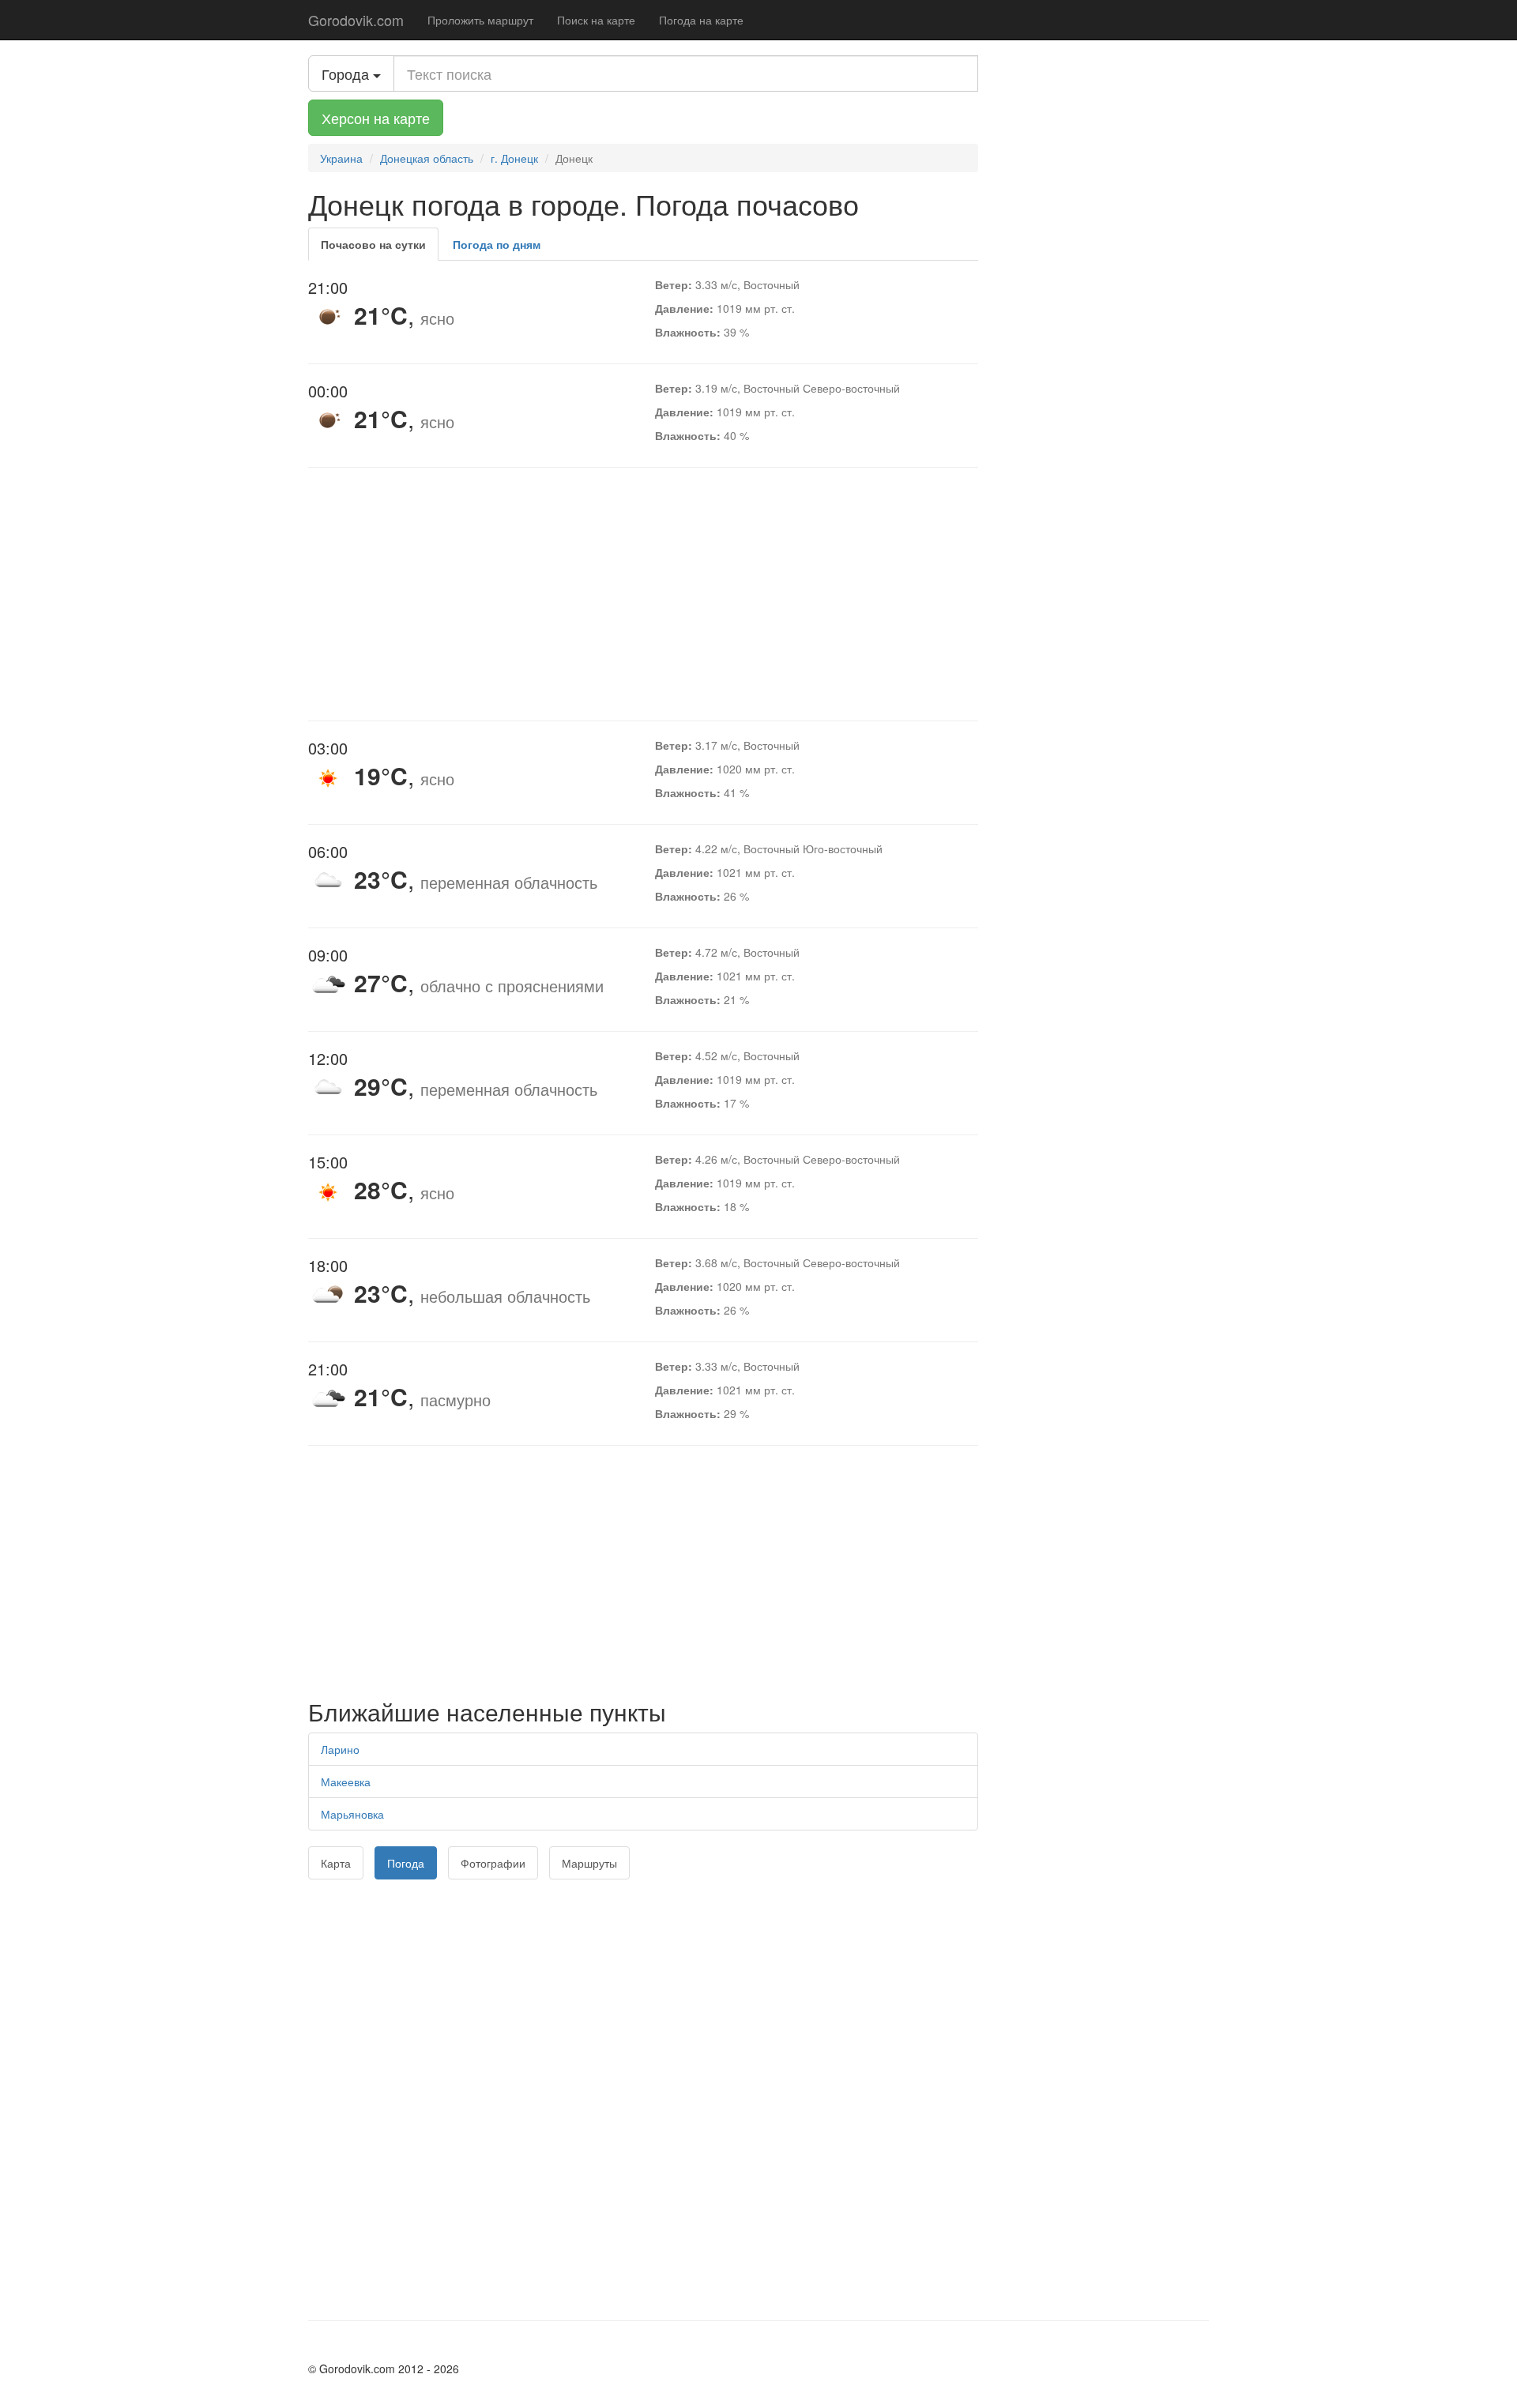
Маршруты (589, 1863)
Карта (336, 1863)
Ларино (340, 1749)
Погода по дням (497, 244)
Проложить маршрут (480, 20)
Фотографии (493, 1863)
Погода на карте (701, 20)
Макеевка (346, 1782)
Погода (406, 1863)
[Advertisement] (643, 594)
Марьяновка (352, 1814)
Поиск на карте (596, 20)
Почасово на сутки (373, 244)
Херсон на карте (376, 118)
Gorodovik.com (356, 20)
